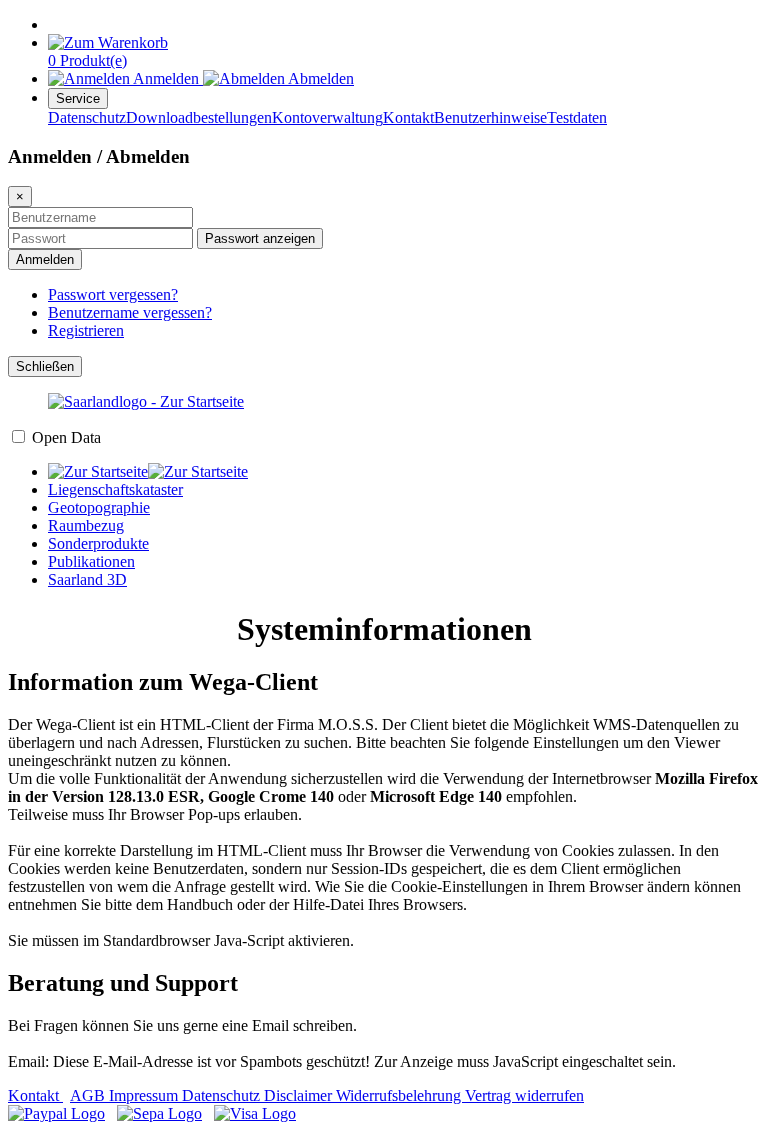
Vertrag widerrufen (524, 1095)
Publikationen (91, 561)
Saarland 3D (87, 579)
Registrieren (86, 330)
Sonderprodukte (98, 543)
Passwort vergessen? (113, 294)
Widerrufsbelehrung (400, 1095)
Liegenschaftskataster (115, 489)
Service (78, 98)
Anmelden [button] (166, 78)
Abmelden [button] (319, 78)
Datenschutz (87, 117)
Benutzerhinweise (490, 117)
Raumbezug (86, 525)
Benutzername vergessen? (130, 312)
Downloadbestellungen (199, 117)
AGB (89, 1095)
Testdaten (577, 117)
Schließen (45, 366)
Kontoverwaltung (327, 117)
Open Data (66, 437)
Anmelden (45, 259)
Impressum (145, 1095)
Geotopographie (99, 507)
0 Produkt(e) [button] (87, 60)
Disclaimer (300, 1095)
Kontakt (408, 117)
